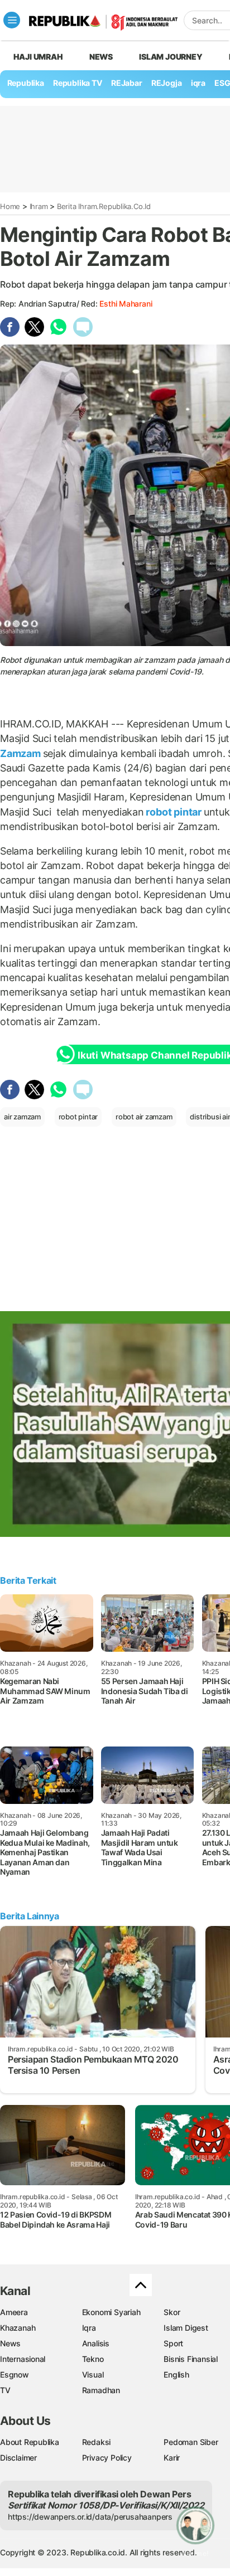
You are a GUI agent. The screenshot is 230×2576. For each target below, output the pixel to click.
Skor (172, 2312)
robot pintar (174, 812)
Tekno (93, 2359)
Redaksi (97, 2442)
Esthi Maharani (126, 304)
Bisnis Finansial (191, 2359)
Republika (26, 83)
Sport (173, 2343)
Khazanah (18, 2328)
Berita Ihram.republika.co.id (104, 206)
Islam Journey (171, 57)
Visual (93, 2374)
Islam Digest (186, 2328)
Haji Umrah (38, 57)
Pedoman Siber (191, 2442)
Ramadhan (101, 2390)
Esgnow (15, 2374)
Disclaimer (18, 2458)
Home (10, 206)
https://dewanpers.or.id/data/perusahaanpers (90, 2517)
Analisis (96, 2343)
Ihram (39, 206)
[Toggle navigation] (12, 20)
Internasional (23, 2359)
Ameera (14, 2312)
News (101, 57)
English (176, 2374)
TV (5, 2390)
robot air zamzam (144, 1117)
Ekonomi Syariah (111, 2312)
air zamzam (22, 1117)
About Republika (30, 2442)
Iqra (89, 2328)
